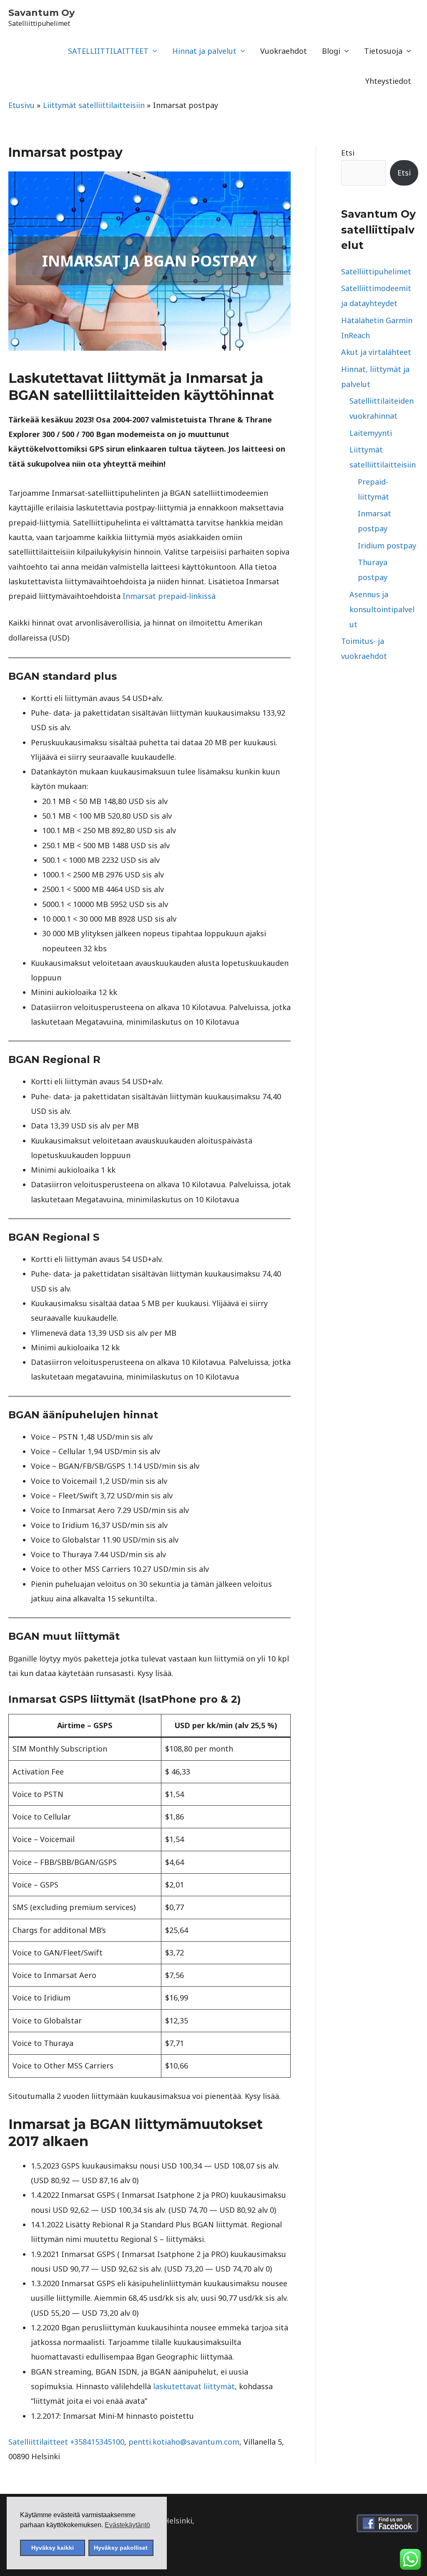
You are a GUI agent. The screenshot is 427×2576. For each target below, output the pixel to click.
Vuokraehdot (284, 51)
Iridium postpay (387, 545)
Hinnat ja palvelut (204, 51)
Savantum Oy (41, 13)
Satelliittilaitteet (39, 2442)
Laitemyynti (371, 433)
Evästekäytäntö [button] (127, 2525)
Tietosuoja (383, 51)
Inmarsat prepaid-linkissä (169, 596)
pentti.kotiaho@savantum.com (184, 2442)
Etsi (348, 153)
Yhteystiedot (388, 81)
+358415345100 (97, 2442)
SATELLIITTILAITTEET (108, 51)
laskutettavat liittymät (194, 2386)
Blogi (331, 51)
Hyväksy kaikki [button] (53, 2548)
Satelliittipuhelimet (376, 271)
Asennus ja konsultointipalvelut (382, 609)
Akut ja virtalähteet (376, 352)
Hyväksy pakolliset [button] (121, 2548)
